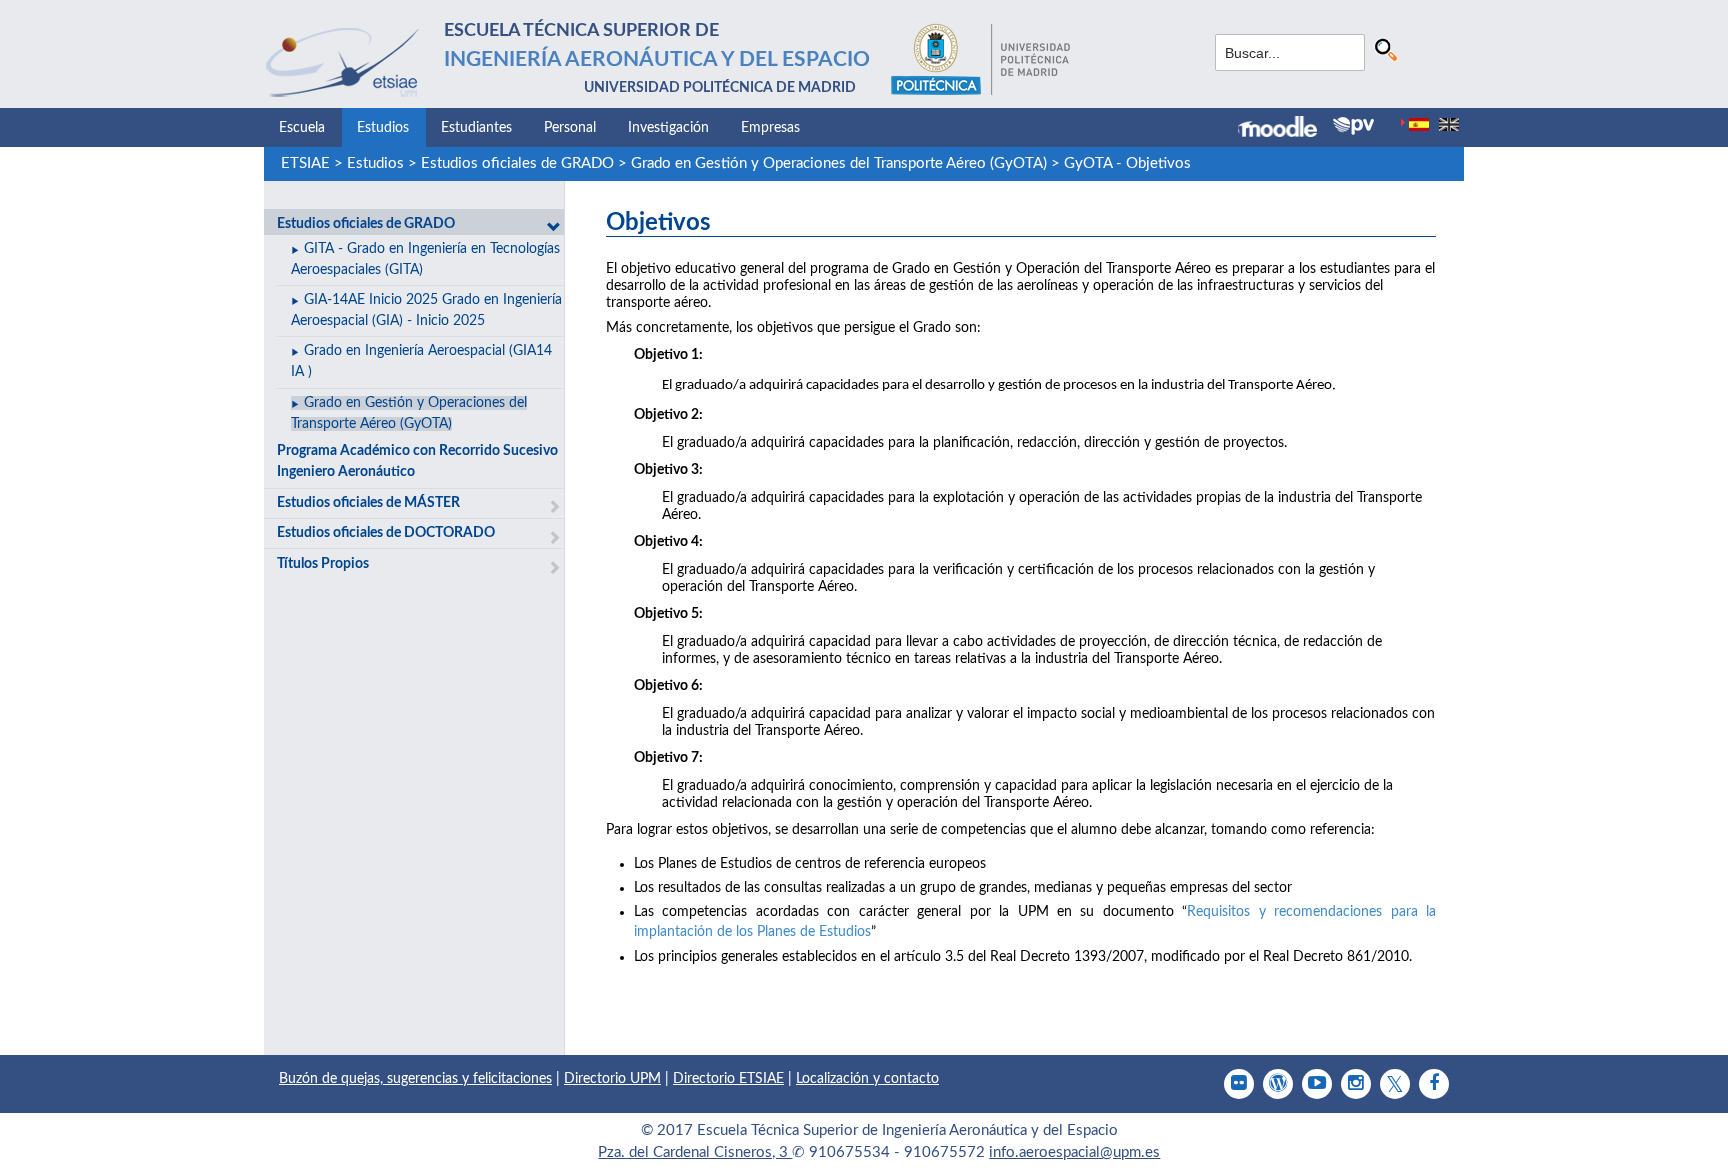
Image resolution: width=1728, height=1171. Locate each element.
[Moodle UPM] (1285, 129)
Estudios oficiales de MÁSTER (368, 503)
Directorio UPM (612, 1079)
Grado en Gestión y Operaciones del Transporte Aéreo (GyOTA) (839, 163)
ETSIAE (305, 163)
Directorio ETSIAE (728, 1079)
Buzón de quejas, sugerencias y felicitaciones (415, 1079)
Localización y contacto (867, 1079)
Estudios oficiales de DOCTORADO (386, 533)
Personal (570, 128)
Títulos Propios (323, 564)
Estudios (383, 128)
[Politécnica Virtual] (1353, 126)
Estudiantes (476, 128)
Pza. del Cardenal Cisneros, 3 (695, 1152)
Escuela (302, 128)
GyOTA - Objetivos (1127, 163)
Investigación (668, 128)
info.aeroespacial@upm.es (1074, 1152)
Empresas (770, 128)
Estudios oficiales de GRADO (517, 163)
